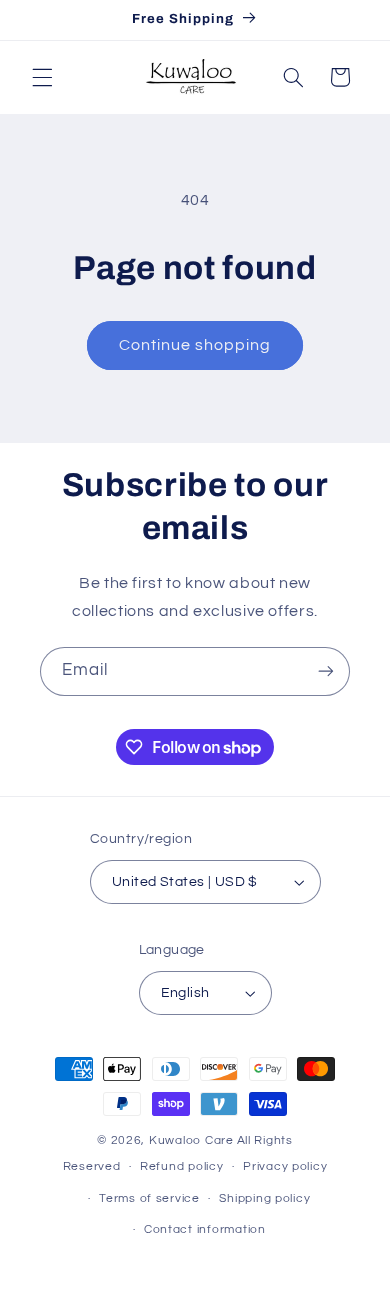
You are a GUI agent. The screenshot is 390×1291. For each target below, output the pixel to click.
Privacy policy (285, 1166)
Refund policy (182, 1166)
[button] (42, 77)
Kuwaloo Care (191, 1140)
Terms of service (149, 1198)
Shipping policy (264, 1198)
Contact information (205, 1229)
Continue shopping (195, 345)
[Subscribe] (326, 671)
